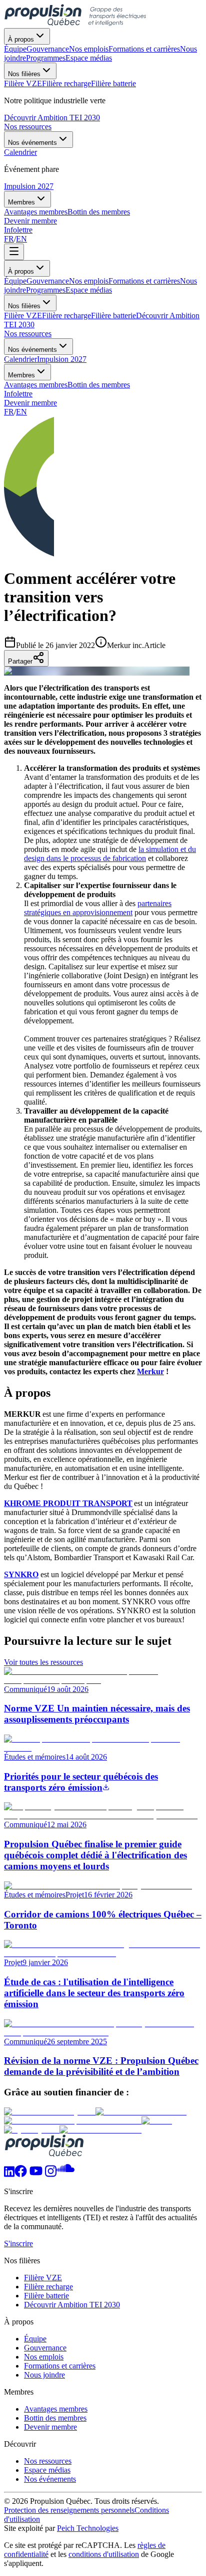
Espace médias (89, 290)
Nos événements (32, 143)
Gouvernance (48, 281)
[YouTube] (36, 2174)
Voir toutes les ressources (43, 1662)
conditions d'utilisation (104, 2554)
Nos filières (24, 74)
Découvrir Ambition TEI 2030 (52, 118)
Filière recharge (66, 315)
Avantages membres (36, 385)
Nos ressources (28, 127)
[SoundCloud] (65, 2174)
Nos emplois (89, 281)
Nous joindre (44, 2375)
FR (9, 239)
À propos (21, 39)
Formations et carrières (144, 281)
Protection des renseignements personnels (69, 2510)
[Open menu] (14, 252)
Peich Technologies (88, 2528)
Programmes (46, 290)
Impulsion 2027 (29, 186)
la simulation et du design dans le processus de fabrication (110, 854)
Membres (21, 202)
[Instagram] (51, 2174)
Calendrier (20, 359)
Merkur (150, 1371)
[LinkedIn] (9, 2174)
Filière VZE (23, 315)
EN (21, 239)
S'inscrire (18, 2243)
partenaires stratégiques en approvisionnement (98, 908)
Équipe (15, 281)
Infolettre (18, 230)
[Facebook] (21, 2174)
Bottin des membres (99, 385)
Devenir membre (30, 221)
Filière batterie (113, 315)
